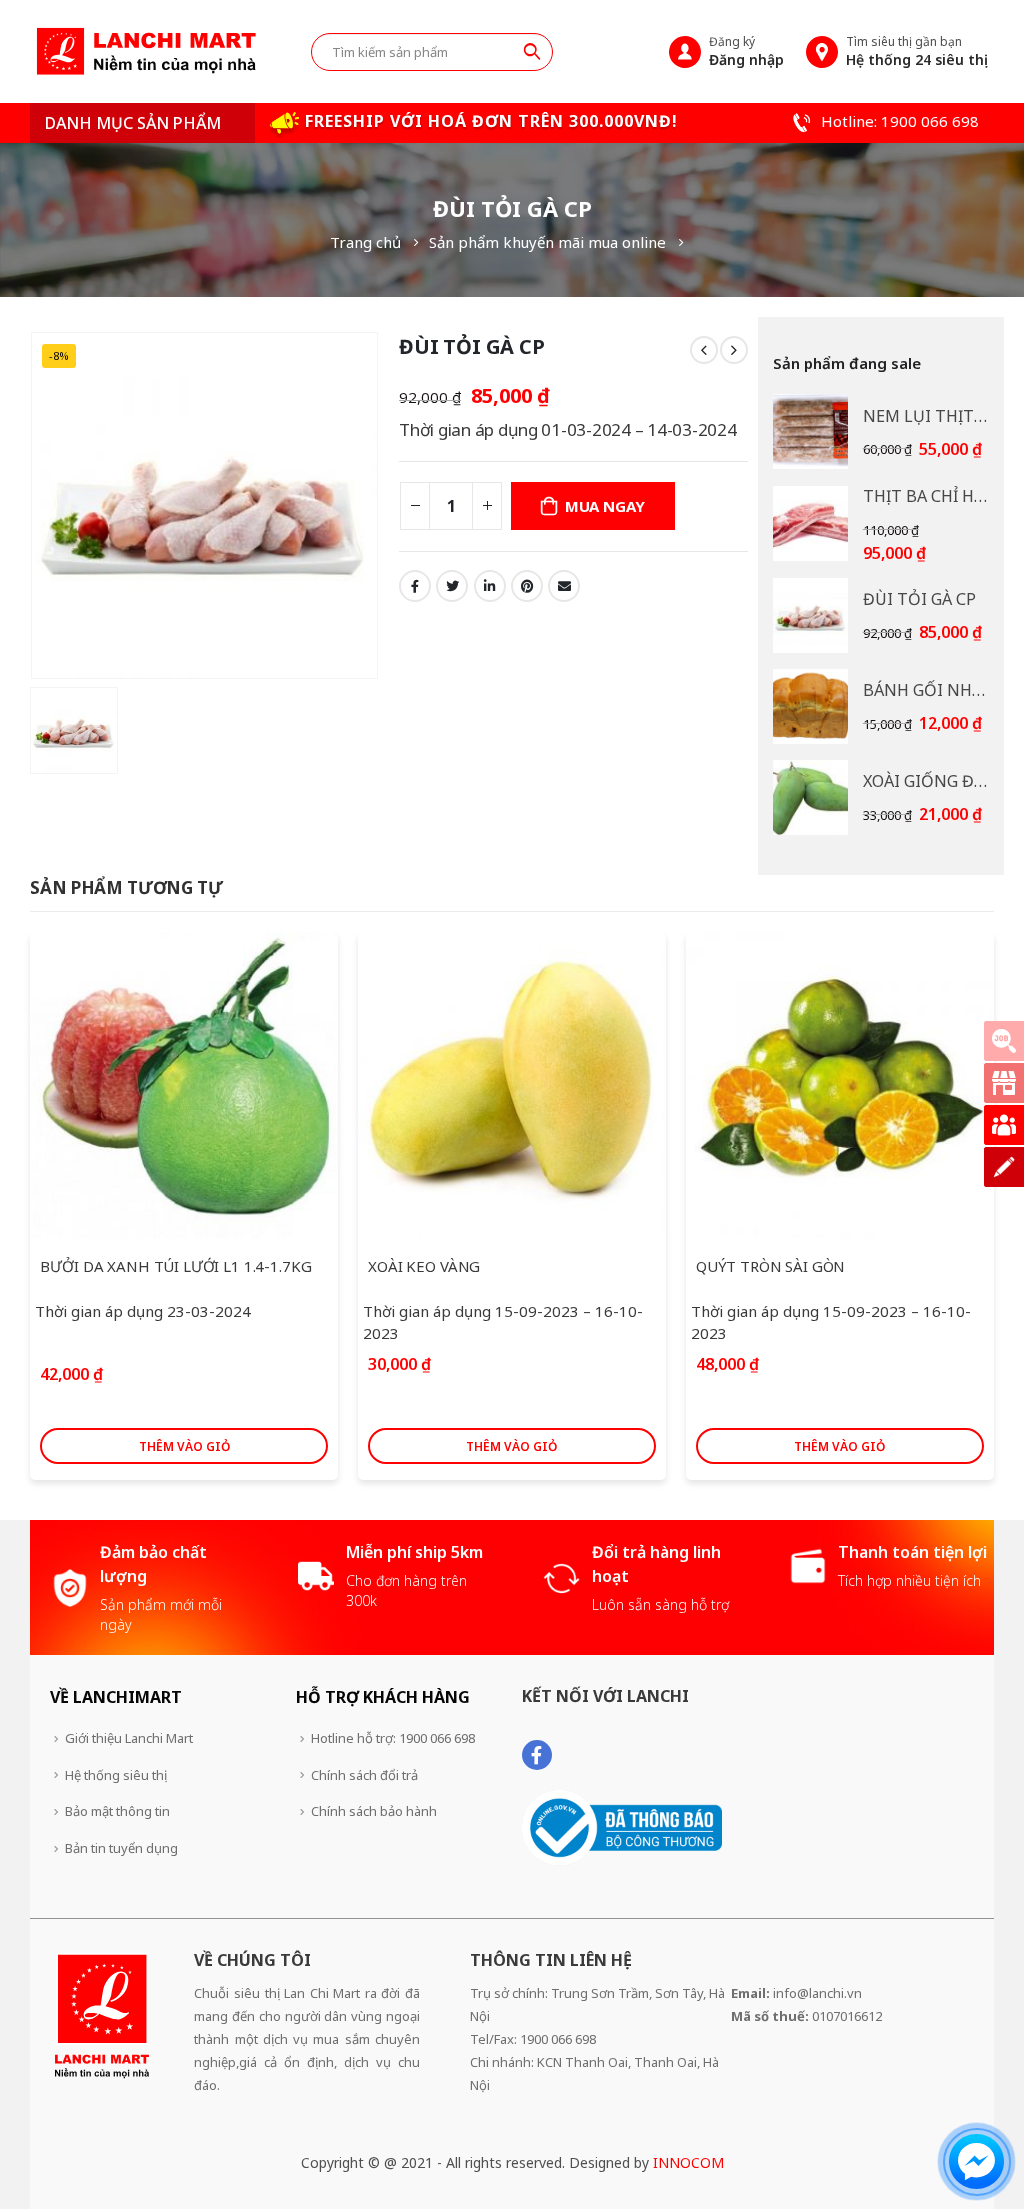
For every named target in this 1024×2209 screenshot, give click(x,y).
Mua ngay (605, 506)
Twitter (452, 586)
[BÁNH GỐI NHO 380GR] (810, 706)
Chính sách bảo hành (374, 1811)
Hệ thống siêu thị (116, 1775)
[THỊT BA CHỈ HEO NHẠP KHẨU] (810, 523)
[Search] (532, 51)
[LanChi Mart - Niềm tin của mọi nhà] (146, 51)
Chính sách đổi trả (364, 1775)
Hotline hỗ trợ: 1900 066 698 (393, 1738)
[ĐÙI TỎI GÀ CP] (810, 615)
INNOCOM (688, 2162)
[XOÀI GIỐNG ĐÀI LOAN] (810, 797)
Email (564, 586)
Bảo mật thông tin (117, 1811)
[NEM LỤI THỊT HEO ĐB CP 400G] (810, 431)
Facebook (415, 586)
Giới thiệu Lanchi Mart (129, 1738)
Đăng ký (746, 51)
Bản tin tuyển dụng (121, 1848)
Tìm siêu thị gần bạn (917, 51)
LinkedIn (490, 586)
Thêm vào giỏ (184, 1446)
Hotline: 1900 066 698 (898, 121)
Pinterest (527, 586)
